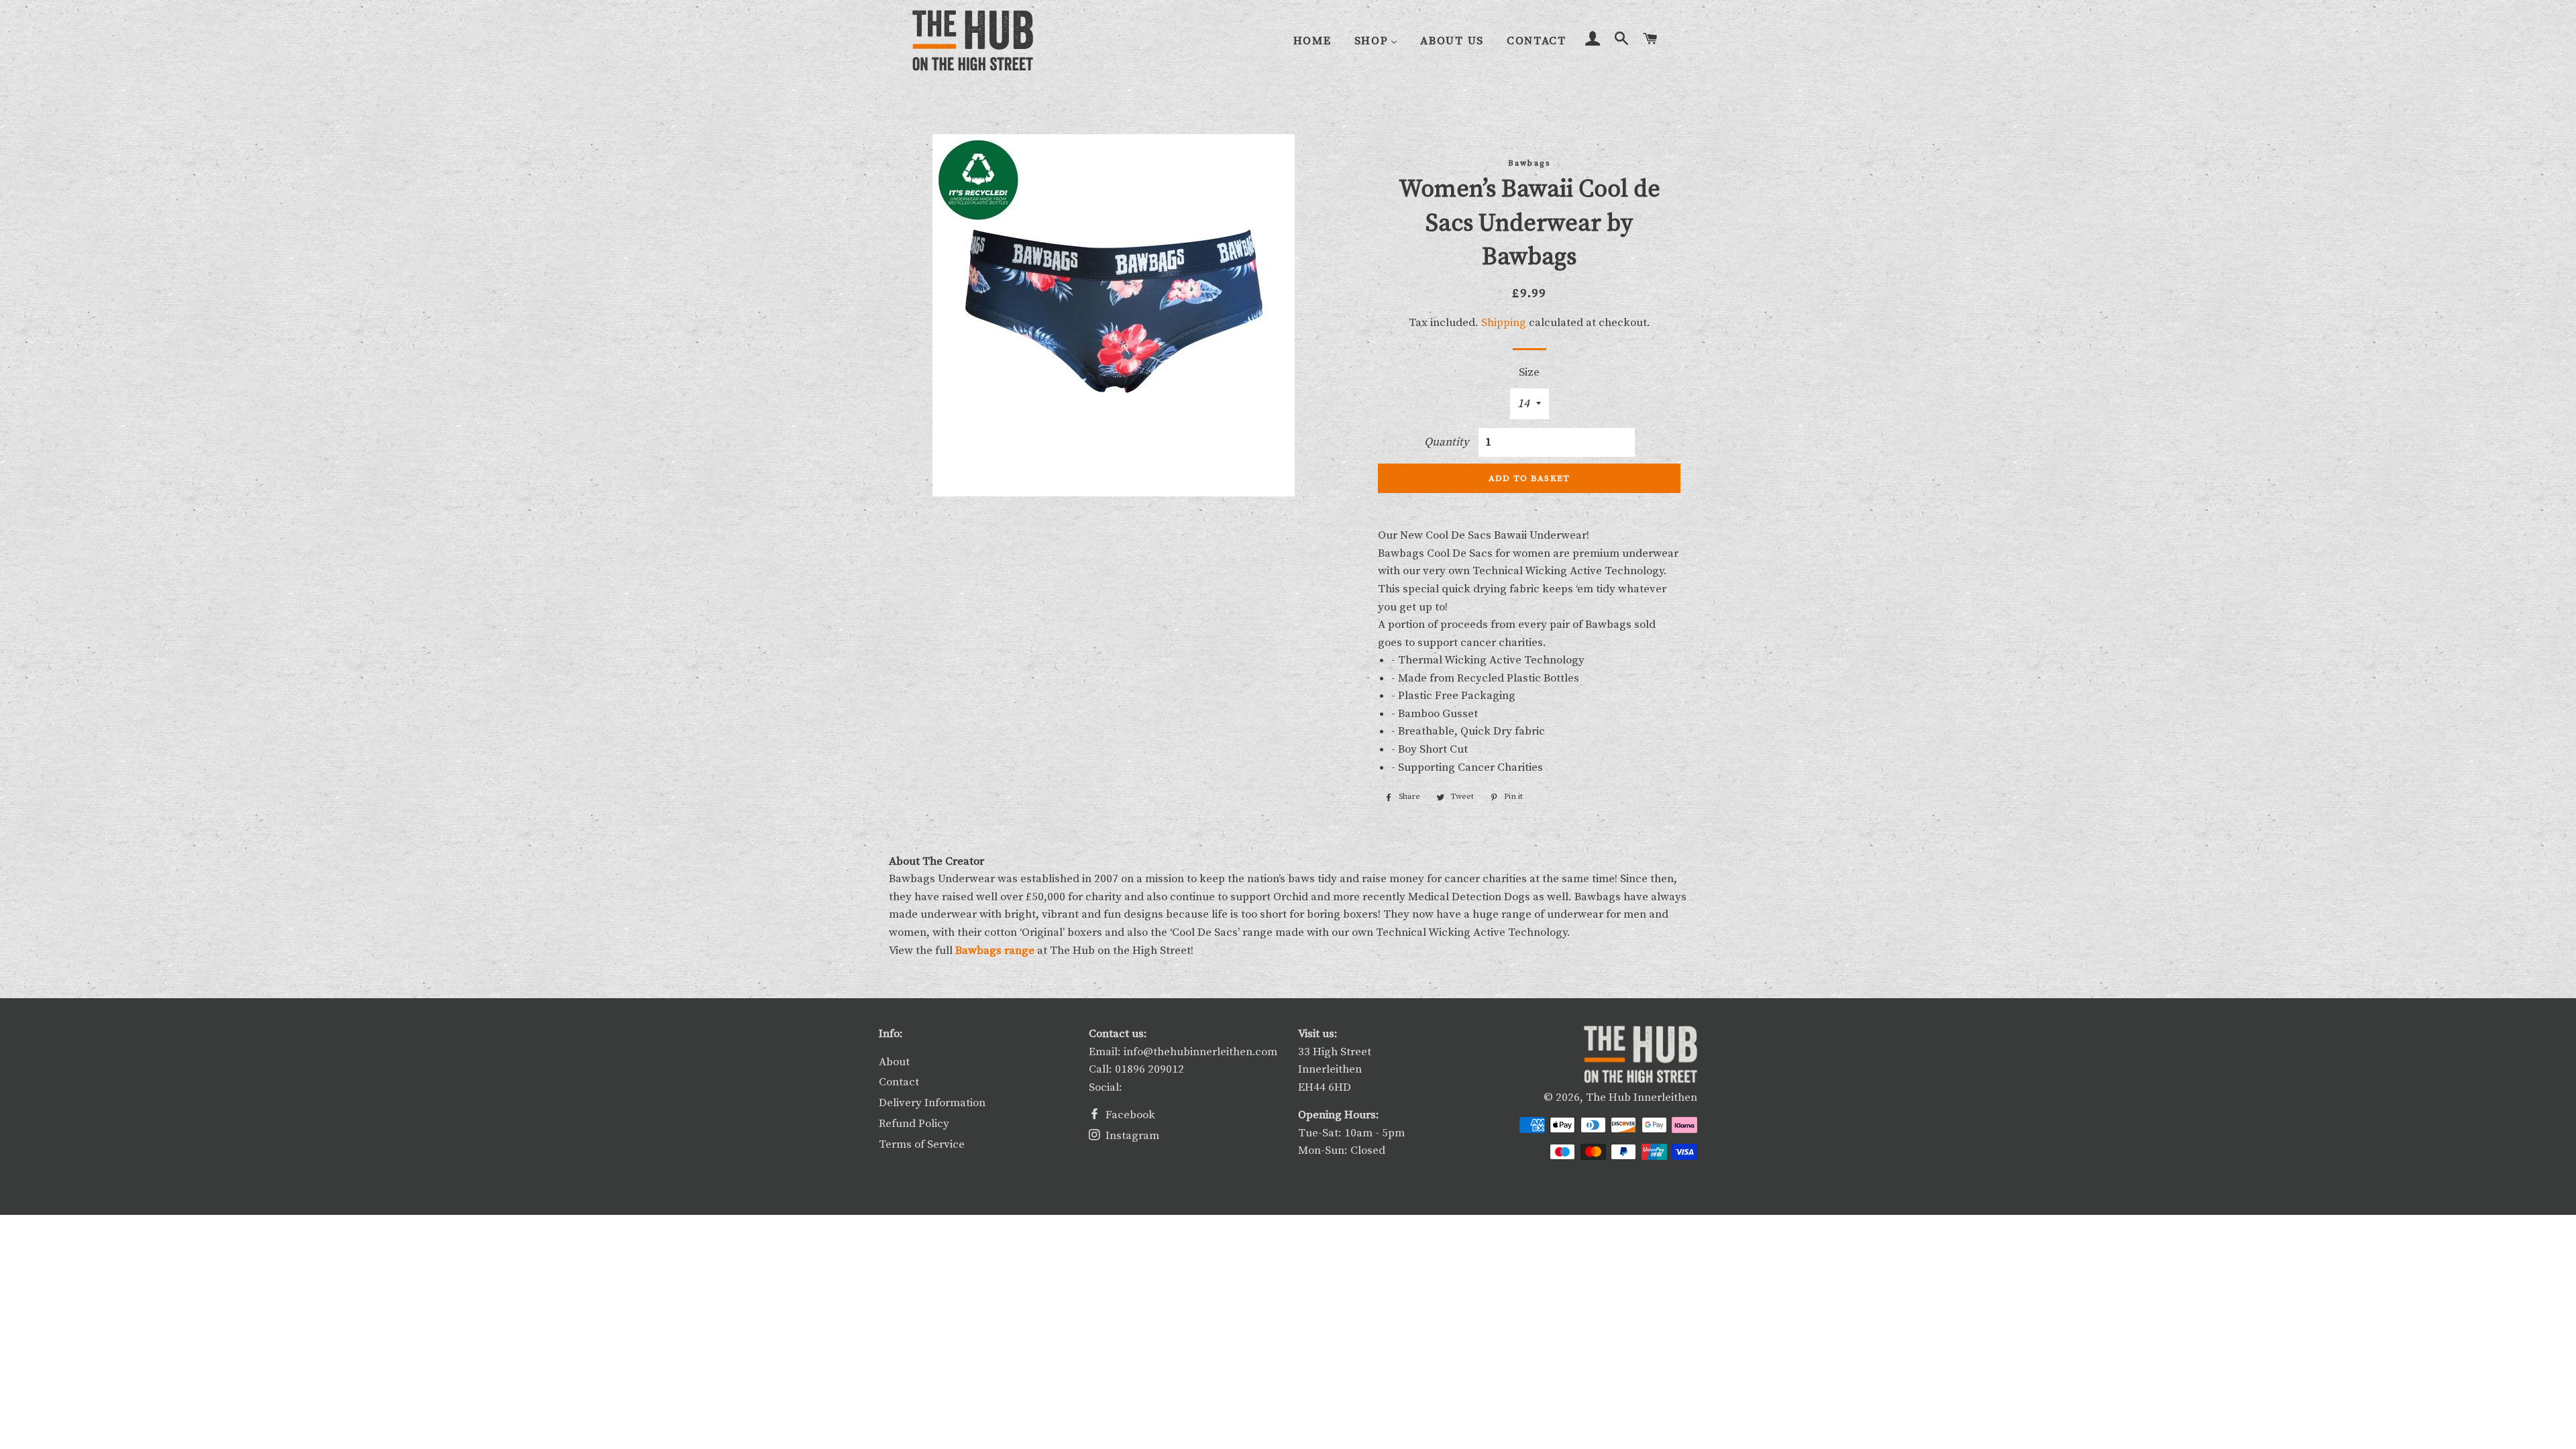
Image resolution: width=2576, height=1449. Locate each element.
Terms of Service (922, 1144)
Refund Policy (914, 1124)
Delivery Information (932, 1103)
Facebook (1129, 1115)
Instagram (1131, 1136)
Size (1529, 372)
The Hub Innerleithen (1642, 1097)
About (894, 1062)
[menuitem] (1312, 41)
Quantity (1447, 442)
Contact (899, 1082)
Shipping (1504, 323)
